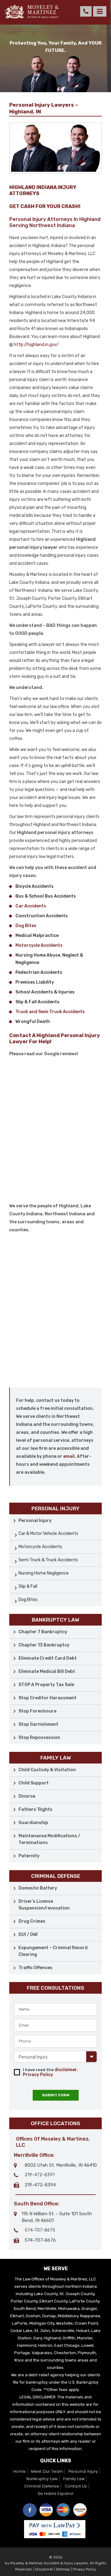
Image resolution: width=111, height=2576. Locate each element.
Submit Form (56, 2095)
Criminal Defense (42, 2486)
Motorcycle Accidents (40, 1547)
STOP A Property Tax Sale (46, 1685)
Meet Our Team (47, 2471)
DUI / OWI (28, 1935)
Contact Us (76, 2486)
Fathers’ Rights (35, 1809)
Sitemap (63, 2569)
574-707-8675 (40, 2230)
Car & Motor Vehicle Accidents (48, 1534)
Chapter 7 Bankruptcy (43, 1632)
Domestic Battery (38, 1888)
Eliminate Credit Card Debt (48, 1658)
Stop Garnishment (38, 1724)
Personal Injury (35, 1521)
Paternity (29, 1856)
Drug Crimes (32, 1921)
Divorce (27, 1796)
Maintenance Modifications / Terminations (49, 1839)
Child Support (34, 1783)
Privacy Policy (38, 2075)
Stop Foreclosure (37, 1711)
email (69, 1456)
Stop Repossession (39, 1738)
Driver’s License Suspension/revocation (44, 1905)
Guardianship (33, 1823)
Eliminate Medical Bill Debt (47, 1671)
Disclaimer (44, 2569)
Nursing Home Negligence (44, 1573)
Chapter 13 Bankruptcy (44, 1645)
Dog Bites (28, 1600)
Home (19, 2471)
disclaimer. (66, 2070)
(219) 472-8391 (86, 11)
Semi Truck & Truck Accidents (48, 1560)
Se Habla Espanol (55, 2493)
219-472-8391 (40, 2175)
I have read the (50, 2072)
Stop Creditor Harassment (47, 1698)
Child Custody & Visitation (47, 1770)
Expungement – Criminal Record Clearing (53, 1951)
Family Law (74, 2479)
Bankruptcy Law (42, 2479)
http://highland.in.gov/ (36, 345)
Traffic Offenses (35, 1968)
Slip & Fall (28, 1586)
